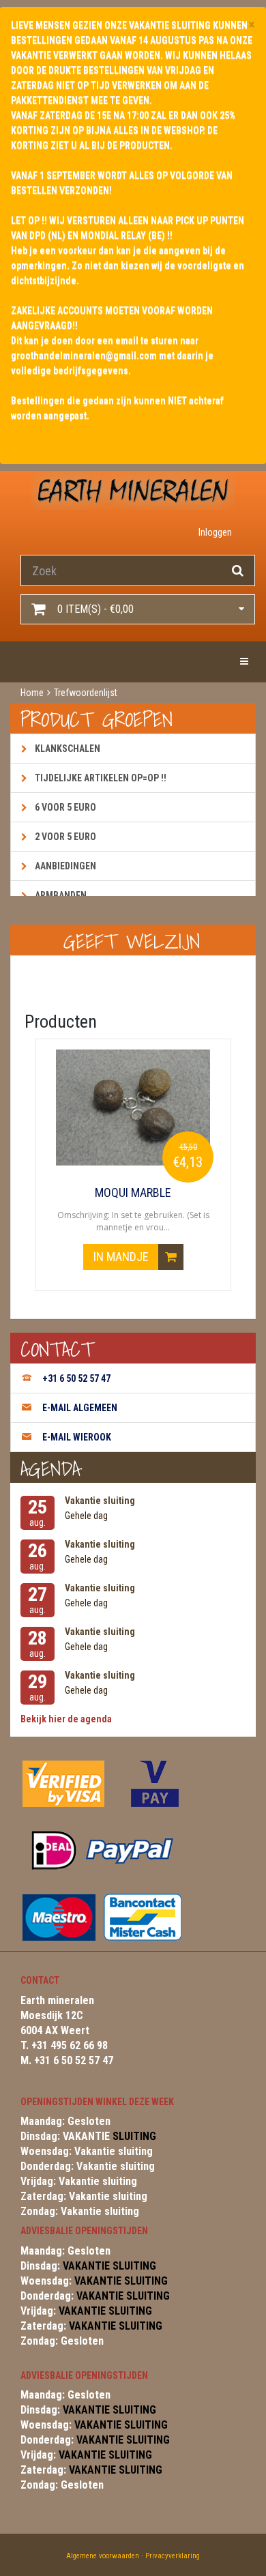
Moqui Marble (133, 1193)
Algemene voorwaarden (103, 2556)
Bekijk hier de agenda (66, 1719)
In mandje (122, 1257)
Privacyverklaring (173, 2556)
